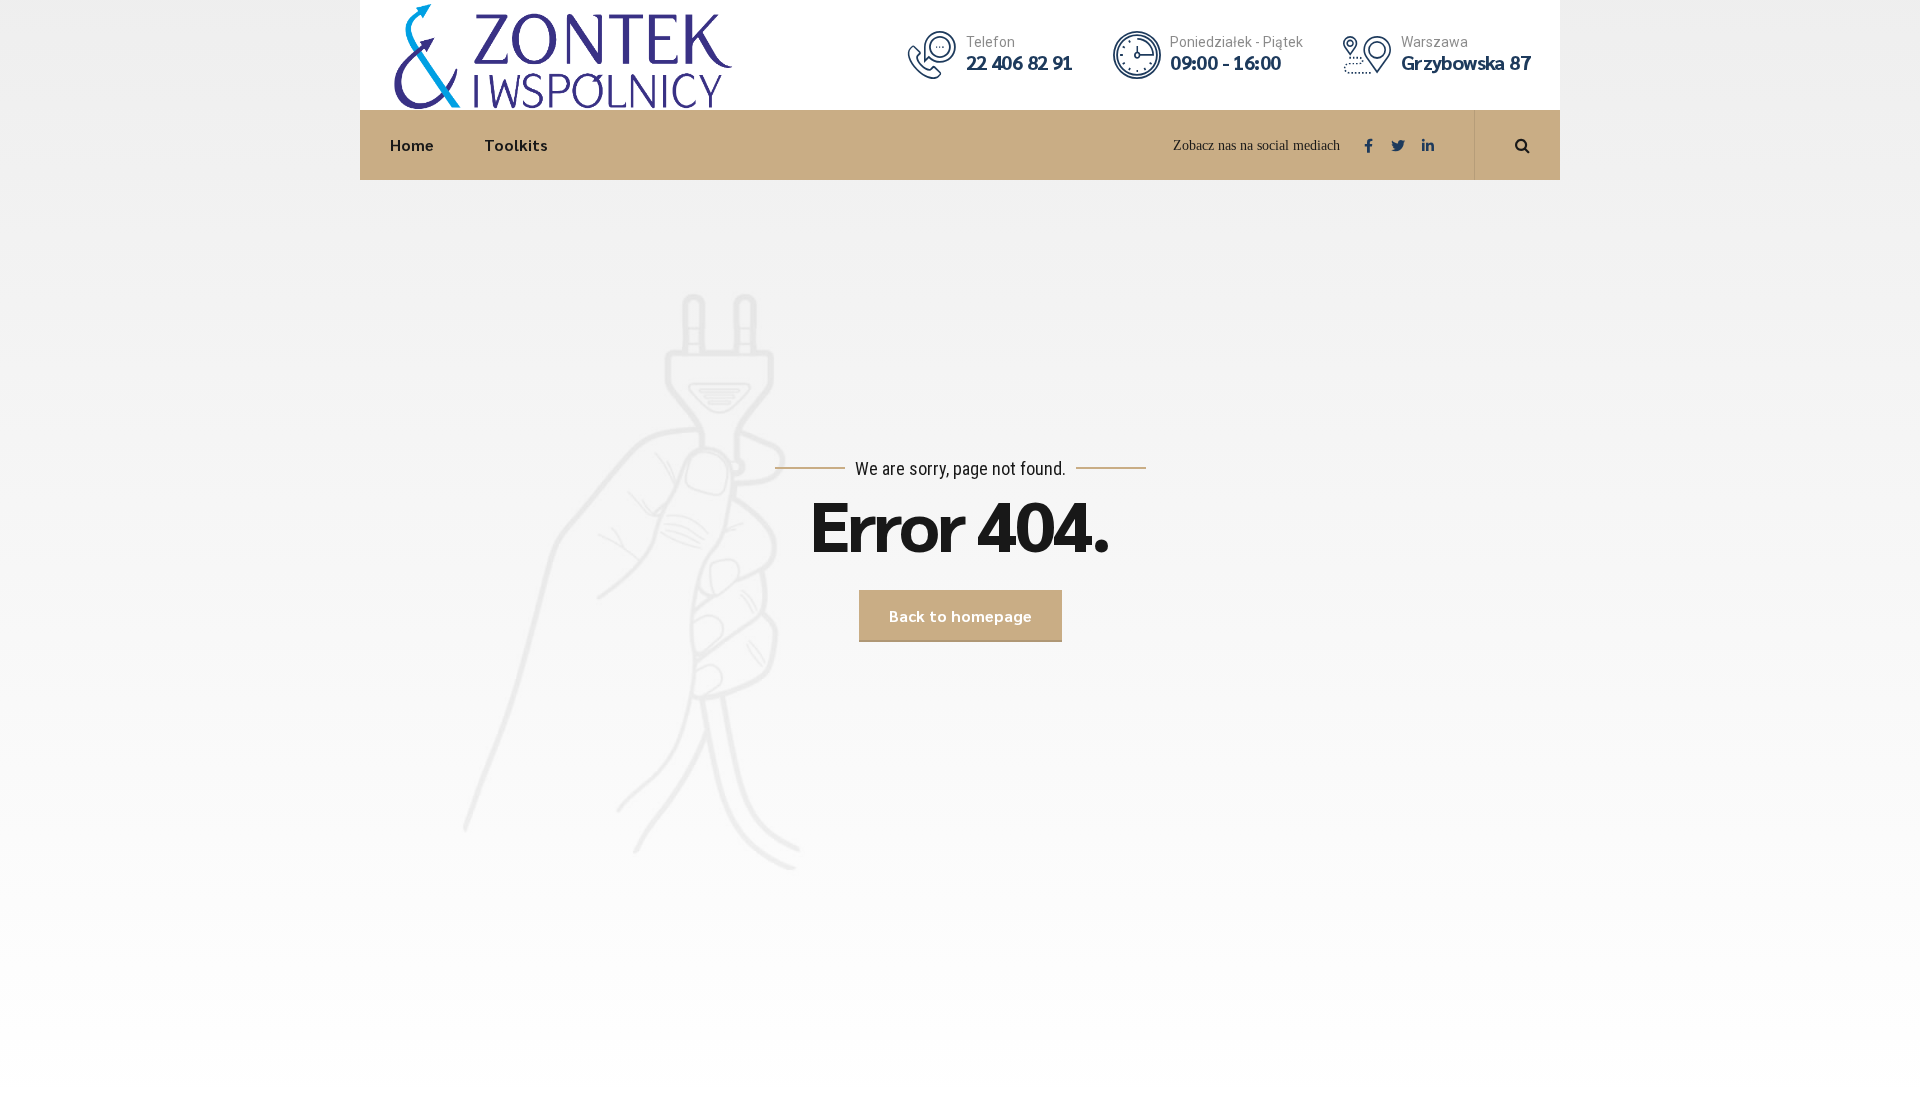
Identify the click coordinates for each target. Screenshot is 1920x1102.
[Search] (1522, 145)
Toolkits (516, 144)
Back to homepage (960, 615)
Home (412, 144)
